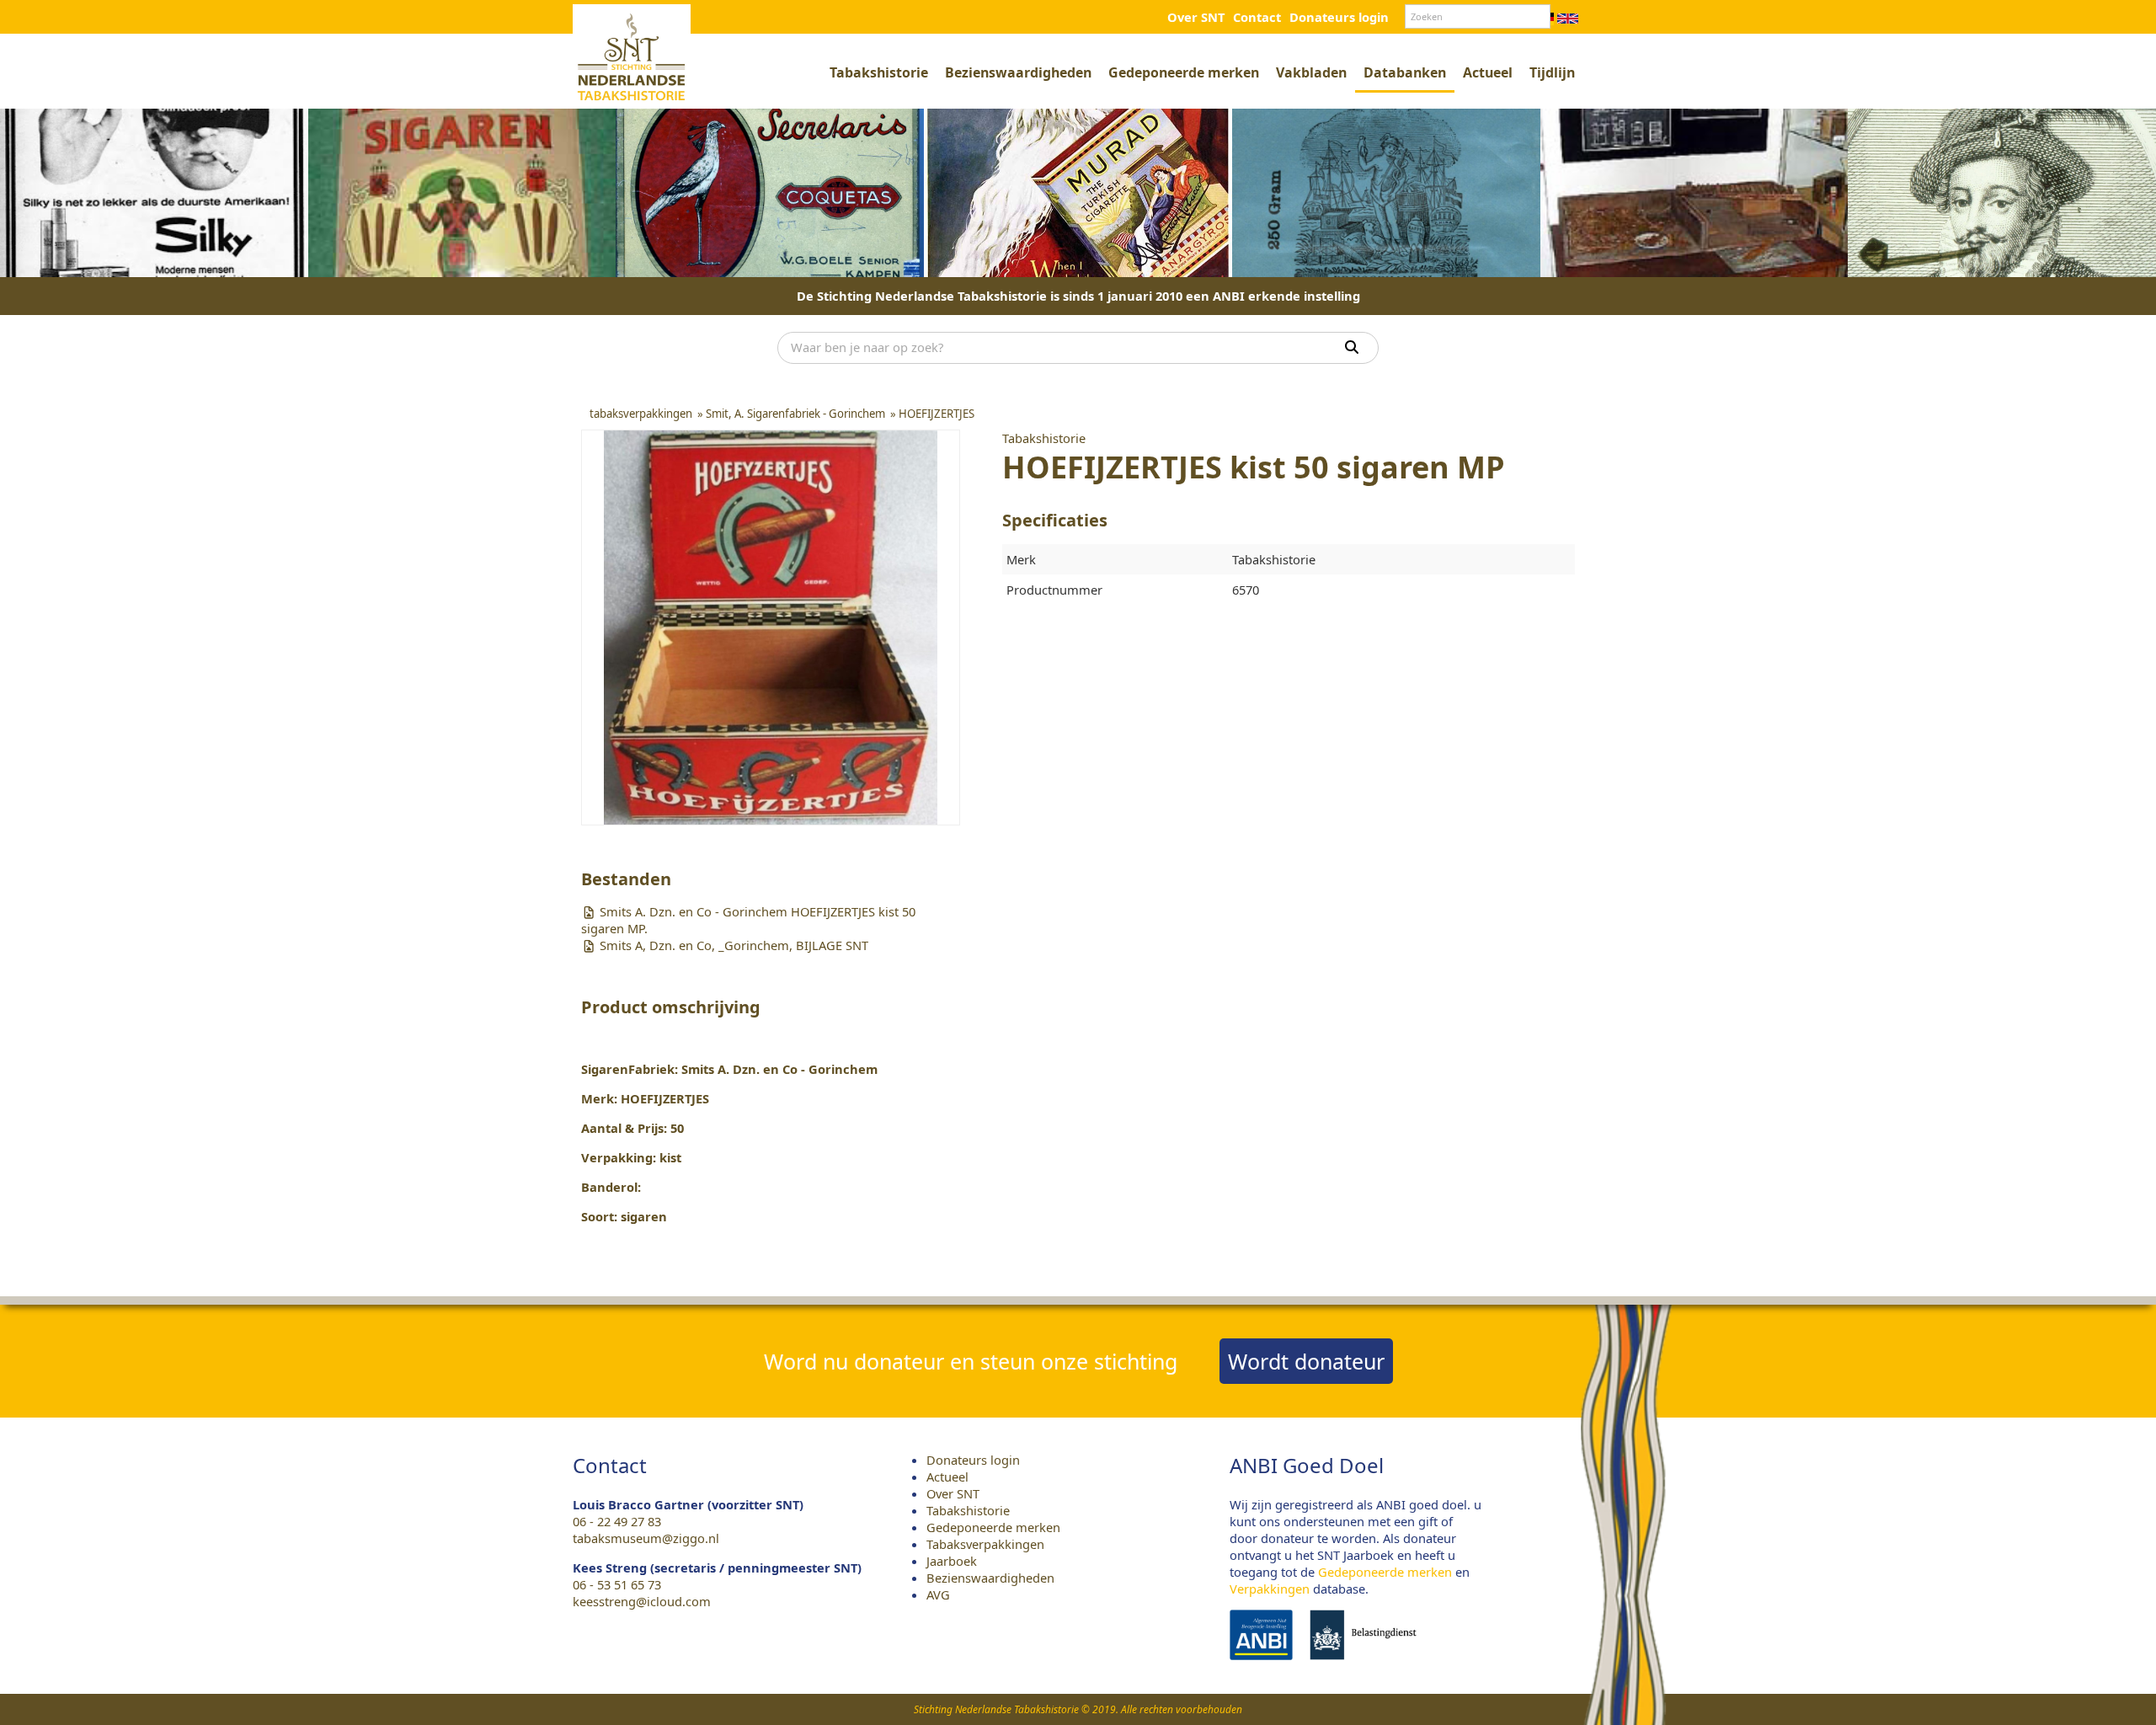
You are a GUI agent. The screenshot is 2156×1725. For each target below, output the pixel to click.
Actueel (1488, 72)
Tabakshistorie (879, 72)
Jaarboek (952, 1561)
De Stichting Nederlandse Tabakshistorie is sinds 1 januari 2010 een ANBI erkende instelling (1078, 296)
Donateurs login (1339, 17)
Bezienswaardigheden (1018, 72)
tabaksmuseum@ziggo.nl (646, 1538)
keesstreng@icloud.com (642, 1601)
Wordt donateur (1306, 1361)
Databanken (1405, 72)
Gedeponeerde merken (1184, 72)
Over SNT (1196, 17)
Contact (1257, 17)
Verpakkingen (1270, 1589)
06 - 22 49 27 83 (617, 1521)
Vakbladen (1311, 72)
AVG (938, 1594)
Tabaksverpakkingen (985, 1544)
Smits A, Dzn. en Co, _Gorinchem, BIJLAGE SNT (732, 945)
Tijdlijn (1552, 72)
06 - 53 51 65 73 (617, 1584)
